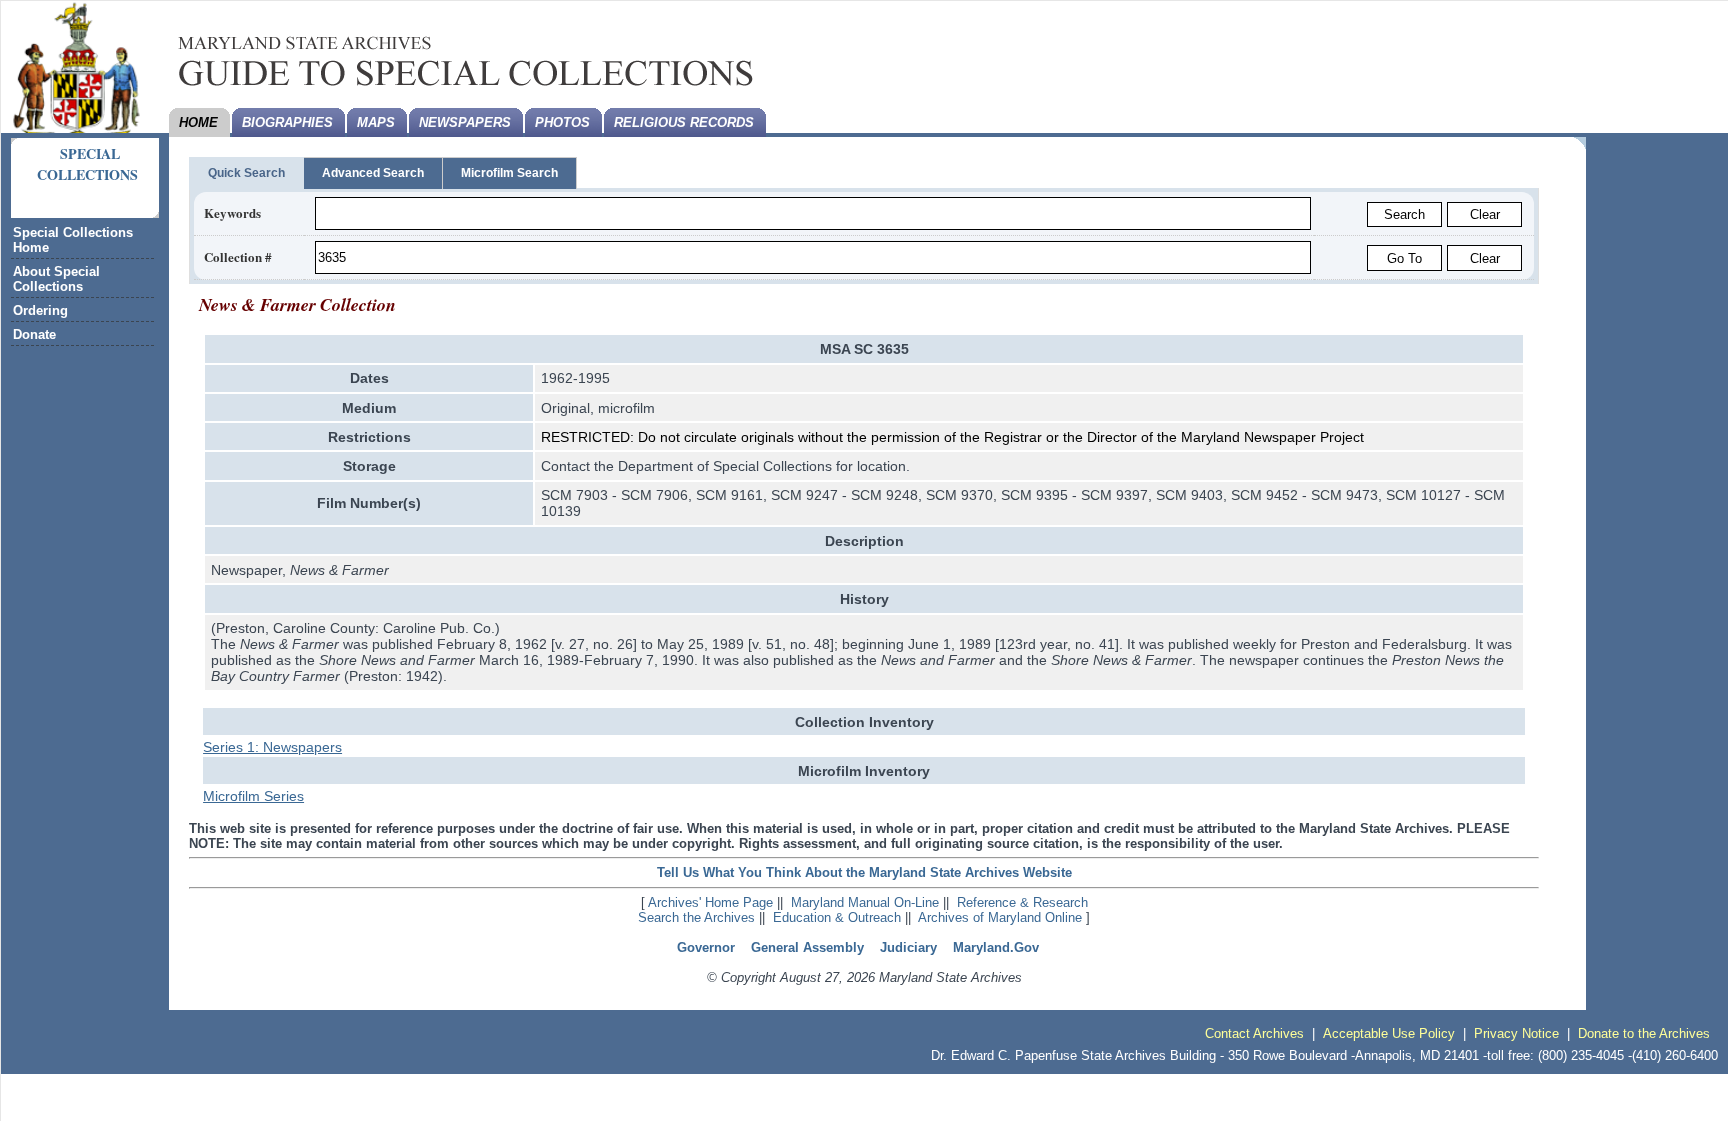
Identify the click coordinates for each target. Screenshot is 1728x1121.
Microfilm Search (509, 173)
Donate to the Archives (1644, 1033)
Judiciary (908, 947)
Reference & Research (1022, 902)
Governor (706, 947)
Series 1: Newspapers (272, 747)
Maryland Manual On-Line (865, 902)
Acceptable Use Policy (1389, 1033)
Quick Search (246, 173)
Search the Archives (696, 917)
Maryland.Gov (996, 947)
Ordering (40, 310)
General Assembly (807, 947)
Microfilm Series (253, 796)
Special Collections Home (73, 240)
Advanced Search (373, 173)
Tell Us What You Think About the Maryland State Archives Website (864, 872)
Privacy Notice (1516, 1033)
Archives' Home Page (710, 902)
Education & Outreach (837, 917)
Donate (34, 334)
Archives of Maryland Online (1000, 917)
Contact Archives (1254, 1033)
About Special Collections (56, 279)
